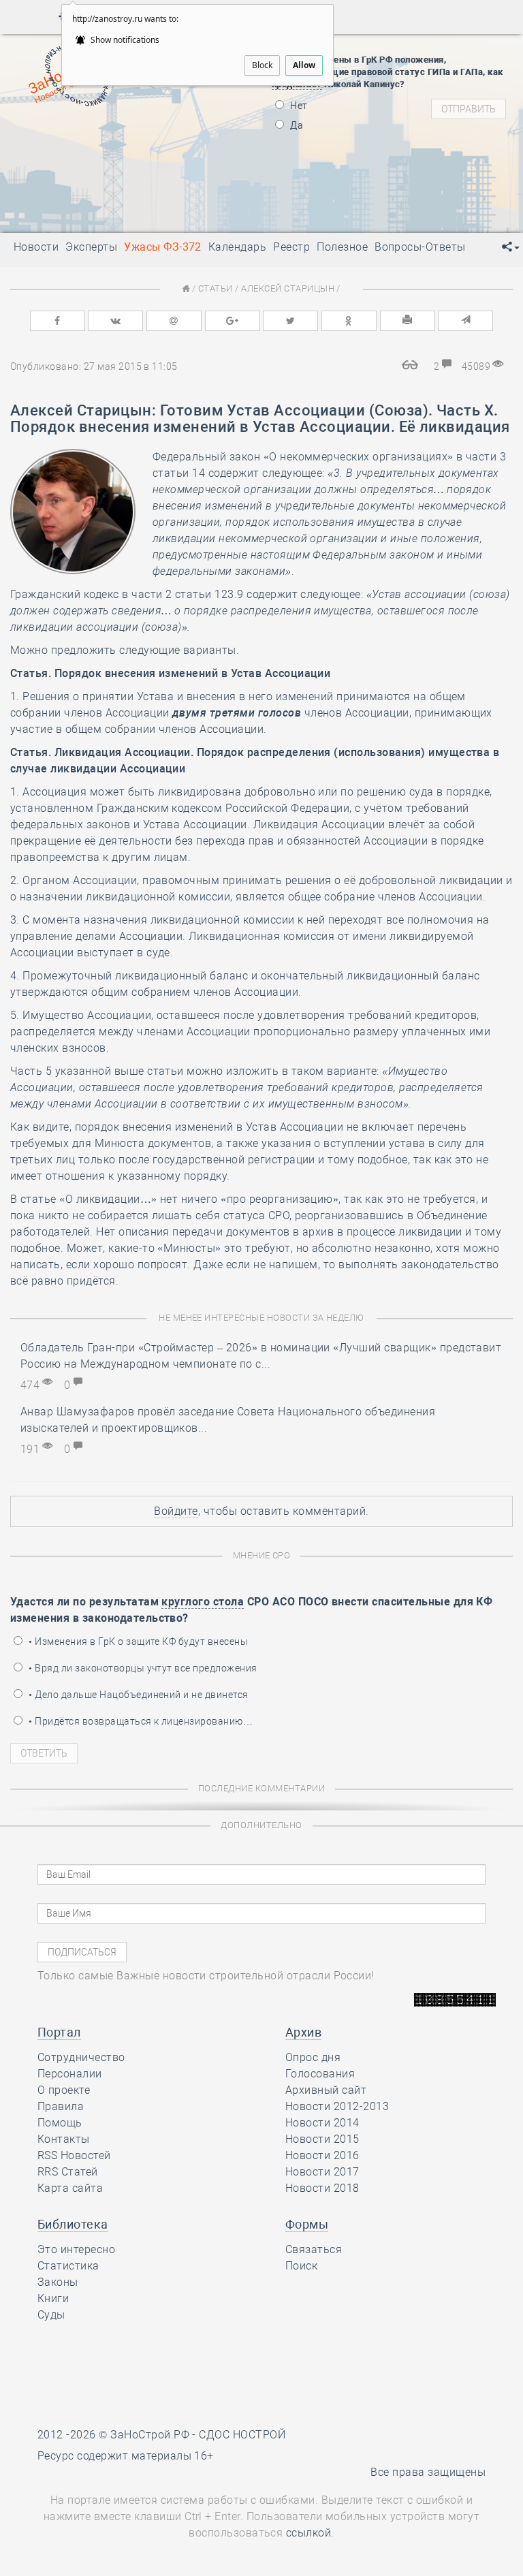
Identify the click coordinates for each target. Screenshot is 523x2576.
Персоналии (70, 2074)
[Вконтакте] (115, 321)
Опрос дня (313, 2057)
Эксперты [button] (91, 247)
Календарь (237, 247)
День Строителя (123, 153)
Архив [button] (303, 2032)
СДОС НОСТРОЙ (242, 2435)
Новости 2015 (322, 2139)
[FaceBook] (58, 321)
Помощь (60, 2123)
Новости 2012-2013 (337, 2106)
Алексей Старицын (288, 288)
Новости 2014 (322, 2123)
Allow (304, 65)
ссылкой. (310, 2533)
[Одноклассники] (349, 321)
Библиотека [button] (73, 2224)
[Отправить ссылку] (465, 321)
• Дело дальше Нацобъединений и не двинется (138, 1695)
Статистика (68, 2266)
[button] (511, 247)
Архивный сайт (326, 2090)
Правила (61, 2106)
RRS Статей (68, 2172)
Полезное (342, 247)
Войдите (176, 1511)
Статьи (216, 288)
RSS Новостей (74, 2155)
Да (296, 125)
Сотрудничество (81, 2057)
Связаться (314, 2249)
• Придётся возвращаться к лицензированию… (140, 1721)
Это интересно (76, 2249)
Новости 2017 (322, 2172)
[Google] (233, 321)
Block (262, 65)
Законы (58, 2282)
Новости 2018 (322, 2188)
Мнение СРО (262, 1555)
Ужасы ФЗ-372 (163, 247)
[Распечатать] (408, 321)
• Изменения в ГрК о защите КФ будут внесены (137, 1642)
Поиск (301, 2266)
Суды (51, 2315)
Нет (298, 106)
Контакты (64, 2139)
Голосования (320, 2074)
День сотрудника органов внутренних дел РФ (191, 211)
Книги (53, 2298)
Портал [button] (59, 2032)
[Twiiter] (290, 321)
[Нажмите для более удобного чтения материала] (411, 366)
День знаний (123, 194)
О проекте (64, 2090)
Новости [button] (36, 247)
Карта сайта (70, 2188)
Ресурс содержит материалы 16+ (126, 2456)
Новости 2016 (322, 2155)
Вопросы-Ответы (420, 247)
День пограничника (114, 136)
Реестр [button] (291, 247)
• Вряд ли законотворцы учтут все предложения (142, 1668)
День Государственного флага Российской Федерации (213, 170)
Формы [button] (307, 2224)
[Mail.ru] (174, 321)
